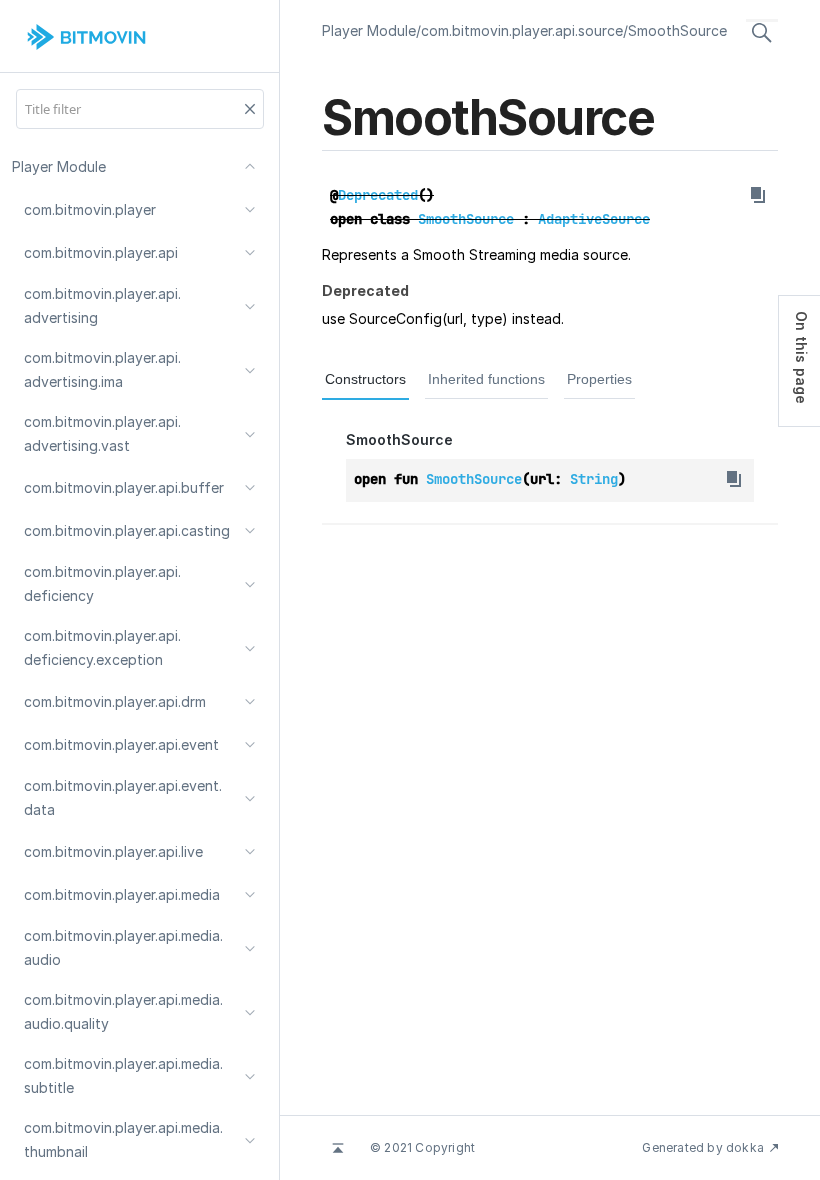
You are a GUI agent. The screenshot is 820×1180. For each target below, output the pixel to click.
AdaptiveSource (594, 219)
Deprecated (378, 195)
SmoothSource (677, 30)
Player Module (369, 30)
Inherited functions (486, 379)
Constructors (365, 379)
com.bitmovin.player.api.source (522, 30)
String (594, 479)
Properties (599, 379)
